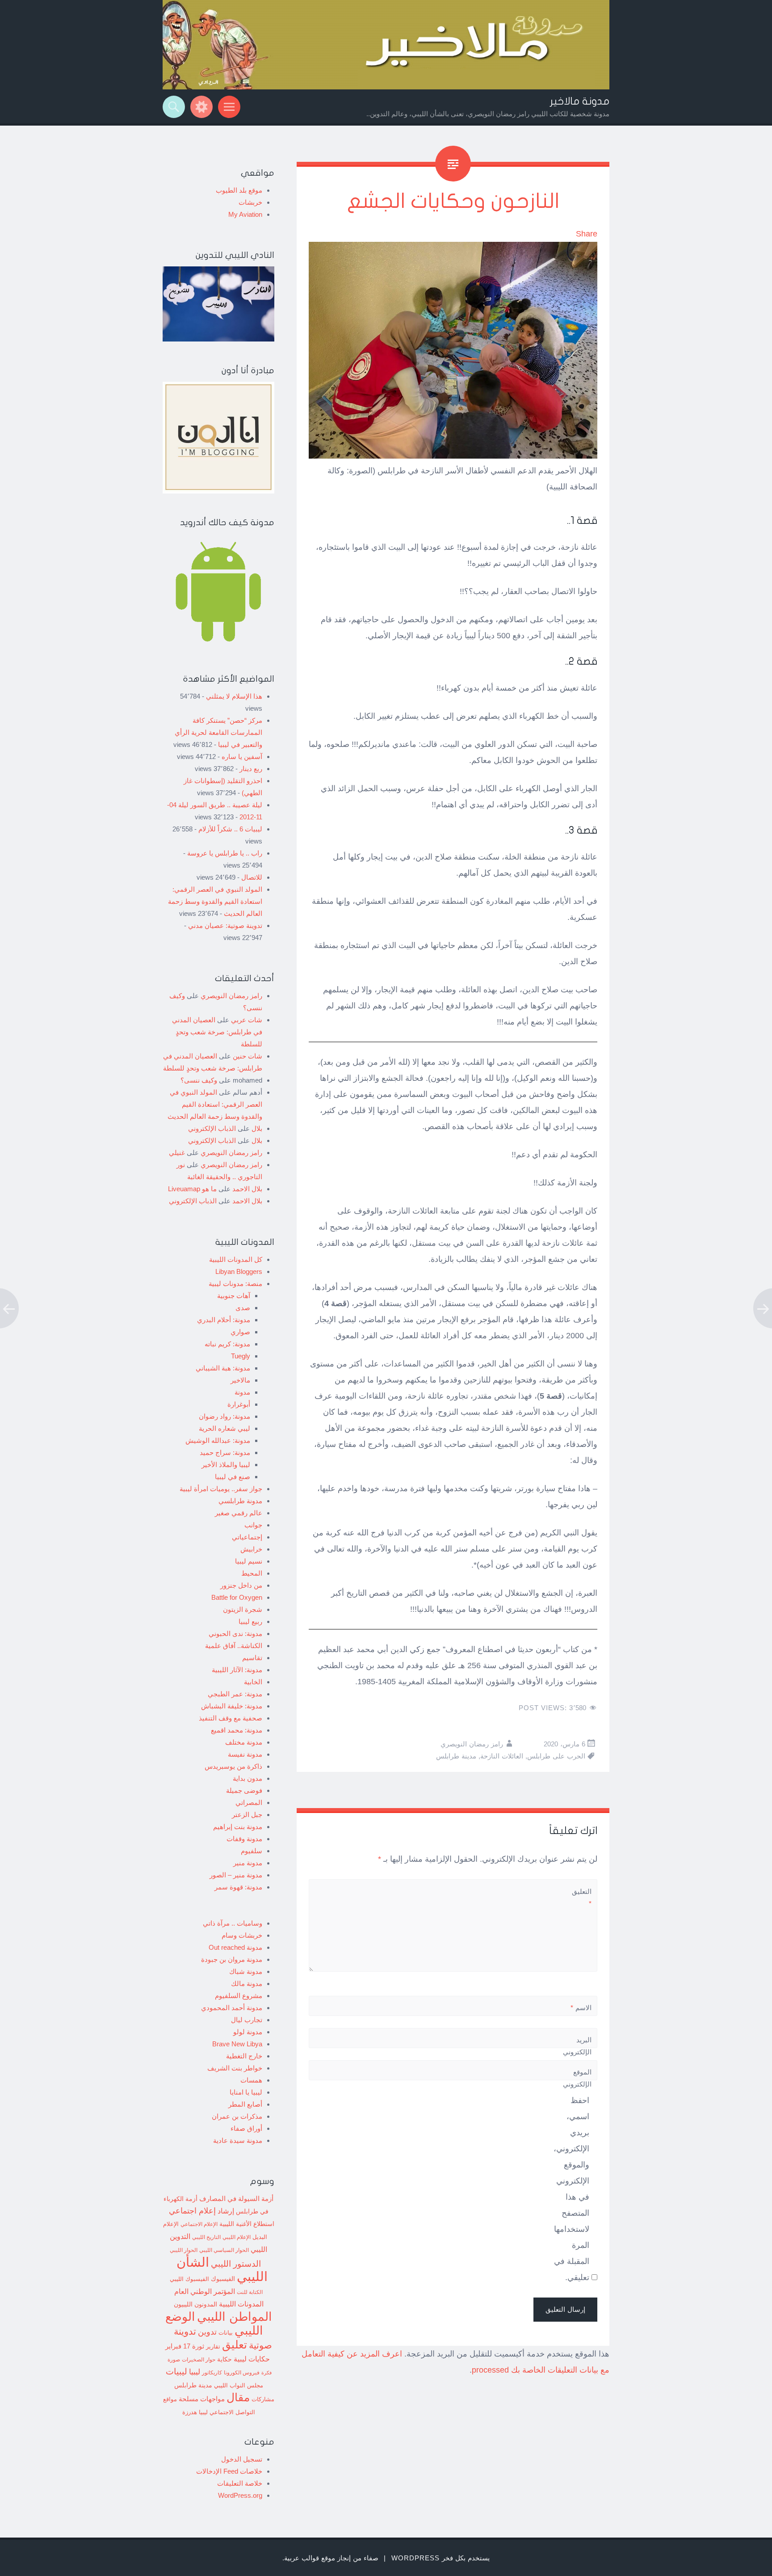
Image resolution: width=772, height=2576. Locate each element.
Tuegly (241, 1356)
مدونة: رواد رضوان (224, 1416)
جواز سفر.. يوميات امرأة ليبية (221, 1489)
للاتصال (252, 877)
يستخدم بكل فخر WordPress (441, 2558)
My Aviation (245, 214)
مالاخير (240, 1380)
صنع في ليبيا (233, 1477)
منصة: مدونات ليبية (235, 1284)
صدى (243, 1308)
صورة (174, 2359)
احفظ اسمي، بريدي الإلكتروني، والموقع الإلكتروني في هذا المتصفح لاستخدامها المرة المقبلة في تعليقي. (571, 2189)
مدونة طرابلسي (240, 1501)
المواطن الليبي (235, 2317)
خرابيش (251, 1549)
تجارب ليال (247, 2020)
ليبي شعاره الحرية (224, 1428)
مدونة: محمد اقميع (237, 1730)
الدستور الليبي (236, 2264)
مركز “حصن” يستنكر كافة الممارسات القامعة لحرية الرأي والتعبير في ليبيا (218, 732)
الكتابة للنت (250, 2292)
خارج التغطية (244, 2056)
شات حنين (248, 1056)
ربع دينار (251, 769)
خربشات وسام (242, 1935)
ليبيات (176, 2372)
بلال (257, 1128)
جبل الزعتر (247, 1815)
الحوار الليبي (184, 2250)
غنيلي (177, 1153)
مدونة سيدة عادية (238, 2140)
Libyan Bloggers (239, 1271)
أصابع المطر (245, 2104)
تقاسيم (252, 1658)
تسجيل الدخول (242, 2459)
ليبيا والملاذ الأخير (226, 1465)
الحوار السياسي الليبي (224, 2250)
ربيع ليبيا (250, 1621)
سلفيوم (252, 1851)
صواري (240, 1332)
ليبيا (195, 2372)
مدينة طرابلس (456, 1756)
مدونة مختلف (244, 1742)
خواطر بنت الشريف (235, 2068)
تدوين (207, 2332)
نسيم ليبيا (249, 1561)
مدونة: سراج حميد (225, 1452)
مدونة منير (248, 1863)
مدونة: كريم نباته (227, 1344)
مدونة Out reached (235, 1947)
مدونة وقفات (244, 1839)
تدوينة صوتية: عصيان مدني (225, 925)
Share (587, 234)
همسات (251, 2080)
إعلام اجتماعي (192, 2211)
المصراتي (249, 1802)
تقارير (213, 2347)
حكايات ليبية (252, 2359)
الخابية (253, 1682)
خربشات (250, 202)
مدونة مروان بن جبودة (232, 1959)
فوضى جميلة (244, 1790)
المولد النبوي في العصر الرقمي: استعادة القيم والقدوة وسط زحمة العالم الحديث (215, 901)
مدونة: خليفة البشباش (232, 1706)
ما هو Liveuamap (192, 1189)
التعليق (582, 1897)
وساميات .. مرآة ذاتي (233, 1923)
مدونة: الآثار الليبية (237, 1670)
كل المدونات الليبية (236, 1259)
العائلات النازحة (502, 1756)
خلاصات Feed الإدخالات (229, 2471)
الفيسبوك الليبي (189, 2279)
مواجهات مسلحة (202, 2399)
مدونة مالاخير (580, 101)
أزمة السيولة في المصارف (236, 2199)
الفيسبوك (223, 2279)
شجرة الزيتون (243, 1609)
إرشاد (226, 2211)
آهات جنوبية (234, 1296)
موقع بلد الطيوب (239, 190)
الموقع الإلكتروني (577, 2078)
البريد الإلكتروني (577, 2052)
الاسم (581, 2008)
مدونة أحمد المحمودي (232, 2008)
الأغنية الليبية (235, 2224)
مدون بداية (248, 1778)
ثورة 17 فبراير (185, 2346)
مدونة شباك (246, 1971)
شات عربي (247, 1020)
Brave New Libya (237, 2044)
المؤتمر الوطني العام (205, 2291)
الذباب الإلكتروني (212, 1128)
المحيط (252, 1573)
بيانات (226, 2333)
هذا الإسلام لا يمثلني (234, 696)
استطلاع (264, 2224)
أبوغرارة (239, 1404)
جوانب (253, 1525)
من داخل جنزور (241, 1585)
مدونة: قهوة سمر (238, 1887)
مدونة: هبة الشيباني (223, 1368)
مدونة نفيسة (245, 1754)
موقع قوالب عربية (310, 2558)
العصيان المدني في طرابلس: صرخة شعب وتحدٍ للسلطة (217, 1032)
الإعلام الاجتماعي (199, 2224)
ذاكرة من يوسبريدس (233, 1766)
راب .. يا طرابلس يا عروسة (225, 853)
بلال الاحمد (247, 1189)
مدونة (242, 1392)
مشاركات (263, 2399)
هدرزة (190, 2412)
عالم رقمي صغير (239, 1513)
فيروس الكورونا (242, 2372)
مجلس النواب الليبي (239, 2385)
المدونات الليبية (241, 2304)
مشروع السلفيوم (239, 1996)
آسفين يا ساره (242, 757)
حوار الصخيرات (199, 2359)
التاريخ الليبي (206, 2237)
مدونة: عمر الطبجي (235, 1694)
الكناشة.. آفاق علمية (234, 1646)
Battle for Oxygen (237, 1597)
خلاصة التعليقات (240, 2483)
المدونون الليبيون (195, 2304)
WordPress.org (240, 2495)
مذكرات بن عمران (237, 2116)
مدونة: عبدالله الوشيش (218, 1440)
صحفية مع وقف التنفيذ (231, 1718)
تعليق (235, 2344)
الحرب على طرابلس (556, 1756)
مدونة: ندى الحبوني (235, 1634)
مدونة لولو (248, 2032)
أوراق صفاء (246, 2128)
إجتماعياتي (247, 1537)
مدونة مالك (247, 1984)
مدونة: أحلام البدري (224, 1320)
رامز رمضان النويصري (472, 1744)
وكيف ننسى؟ (199, 1080)
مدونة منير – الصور (236, 1875)
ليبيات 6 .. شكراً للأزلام (230, 829)
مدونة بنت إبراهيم (238, 1827)
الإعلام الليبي (237, 2237)
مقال (238, 2397)
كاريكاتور (212, 2372)
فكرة (266, 2373)
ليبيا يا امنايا (246, 2092)
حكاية (224, 2359)
